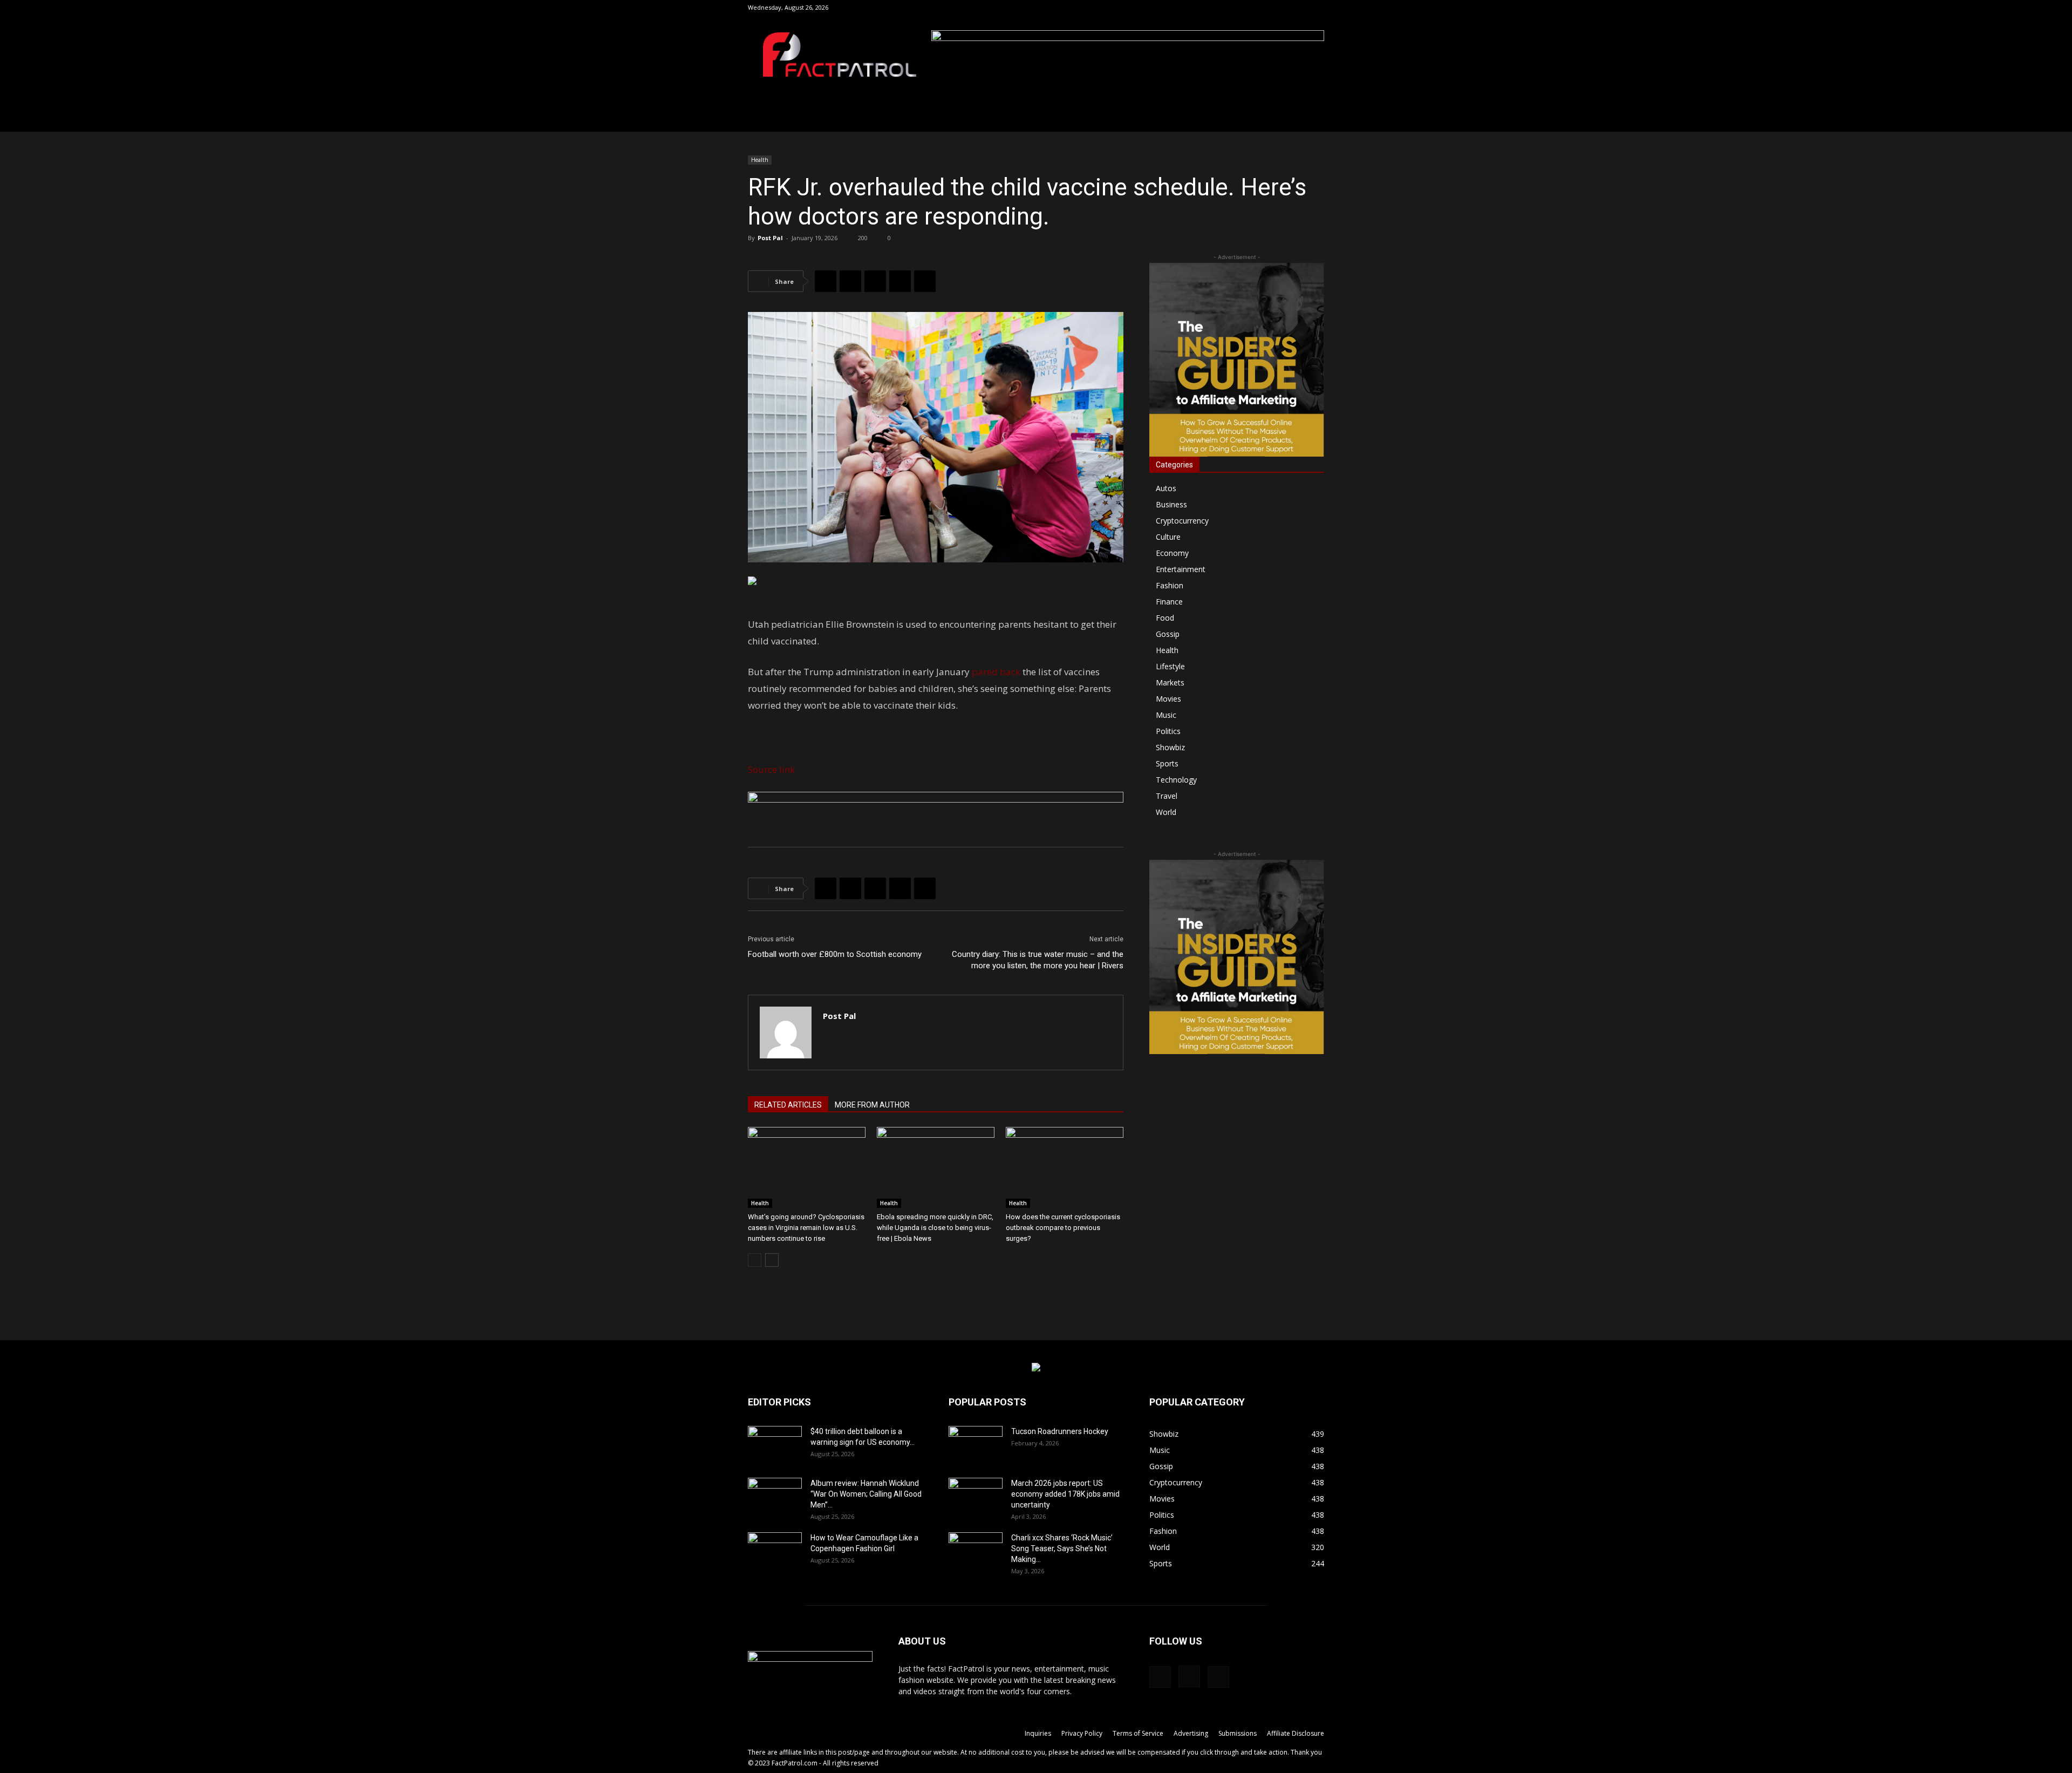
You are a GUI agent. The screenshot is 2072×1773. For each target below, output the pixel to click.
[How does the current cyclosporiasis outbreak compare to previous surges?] (1065, 1167)
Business (1171, 504)
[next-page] (772, 1260)
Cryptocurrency (1182, 521)
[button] (1264, 7)
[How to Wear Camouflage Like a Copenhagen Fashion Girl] (775, 1551)
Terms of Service (1138, 1733)
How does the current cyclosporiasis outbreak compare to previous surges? (1063, 1228)
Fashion (1170, 585)
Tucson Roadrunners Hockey (1060, 1431)
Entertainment (1181, 569)
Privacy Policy (1082, 1733)
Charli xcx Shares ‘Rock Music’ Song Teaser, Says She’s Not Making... (1062, 1548)
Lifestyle (1170, 666)
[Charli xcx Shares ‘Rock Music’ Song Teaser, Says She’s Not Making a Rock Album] (976, 1551)
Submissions (1238, 1733)
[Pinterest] (875, 281)
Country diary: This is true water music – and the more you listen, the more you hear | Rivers (1038, 960)
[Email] (925, 281)
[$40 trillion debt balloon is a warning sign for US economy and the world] (775, 1445)
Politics (1168, 731)
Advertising (1191, 1733)
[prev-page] (755, 1260)
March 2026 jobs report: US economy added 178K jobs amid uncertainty (1065, 1494)
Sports (1167, 763)
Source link (771, 769)
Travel (1167, 796)
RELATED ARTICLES (788, 1105)
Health (760, 160)
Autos (1166, 488)
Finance (1169, 602)
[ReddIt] (900, 281)
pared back (996, 672)
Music (1166, 715)
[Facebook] (1280, 8)
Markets (1170, 682)
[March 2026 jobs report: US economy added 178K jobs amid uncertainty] (976, 1497)
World (1166, 812)
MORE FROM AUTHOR (872, 1105)
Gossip (1168, 634)
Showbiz (1170, 747)
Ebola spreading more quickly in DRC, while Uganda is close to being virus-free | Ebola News (935, 1228)
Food (1165, 618)
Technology (1176, 780)
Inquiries (1038, 1733)
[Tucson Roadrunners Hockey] (976, 1445)
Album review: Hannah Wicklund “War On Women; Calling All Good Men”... (866, 1494)
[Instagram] (1298, 8)
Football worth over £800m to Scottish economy (835, 954)
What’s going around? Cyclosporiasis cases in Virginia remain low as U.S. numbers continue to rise (806, 1228)
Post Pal (770, 238)
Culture (1168, 537)
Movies (1168, 699)
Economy (1172, 553)
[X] (1316, 8)
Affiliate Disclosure (1296, 1733)
